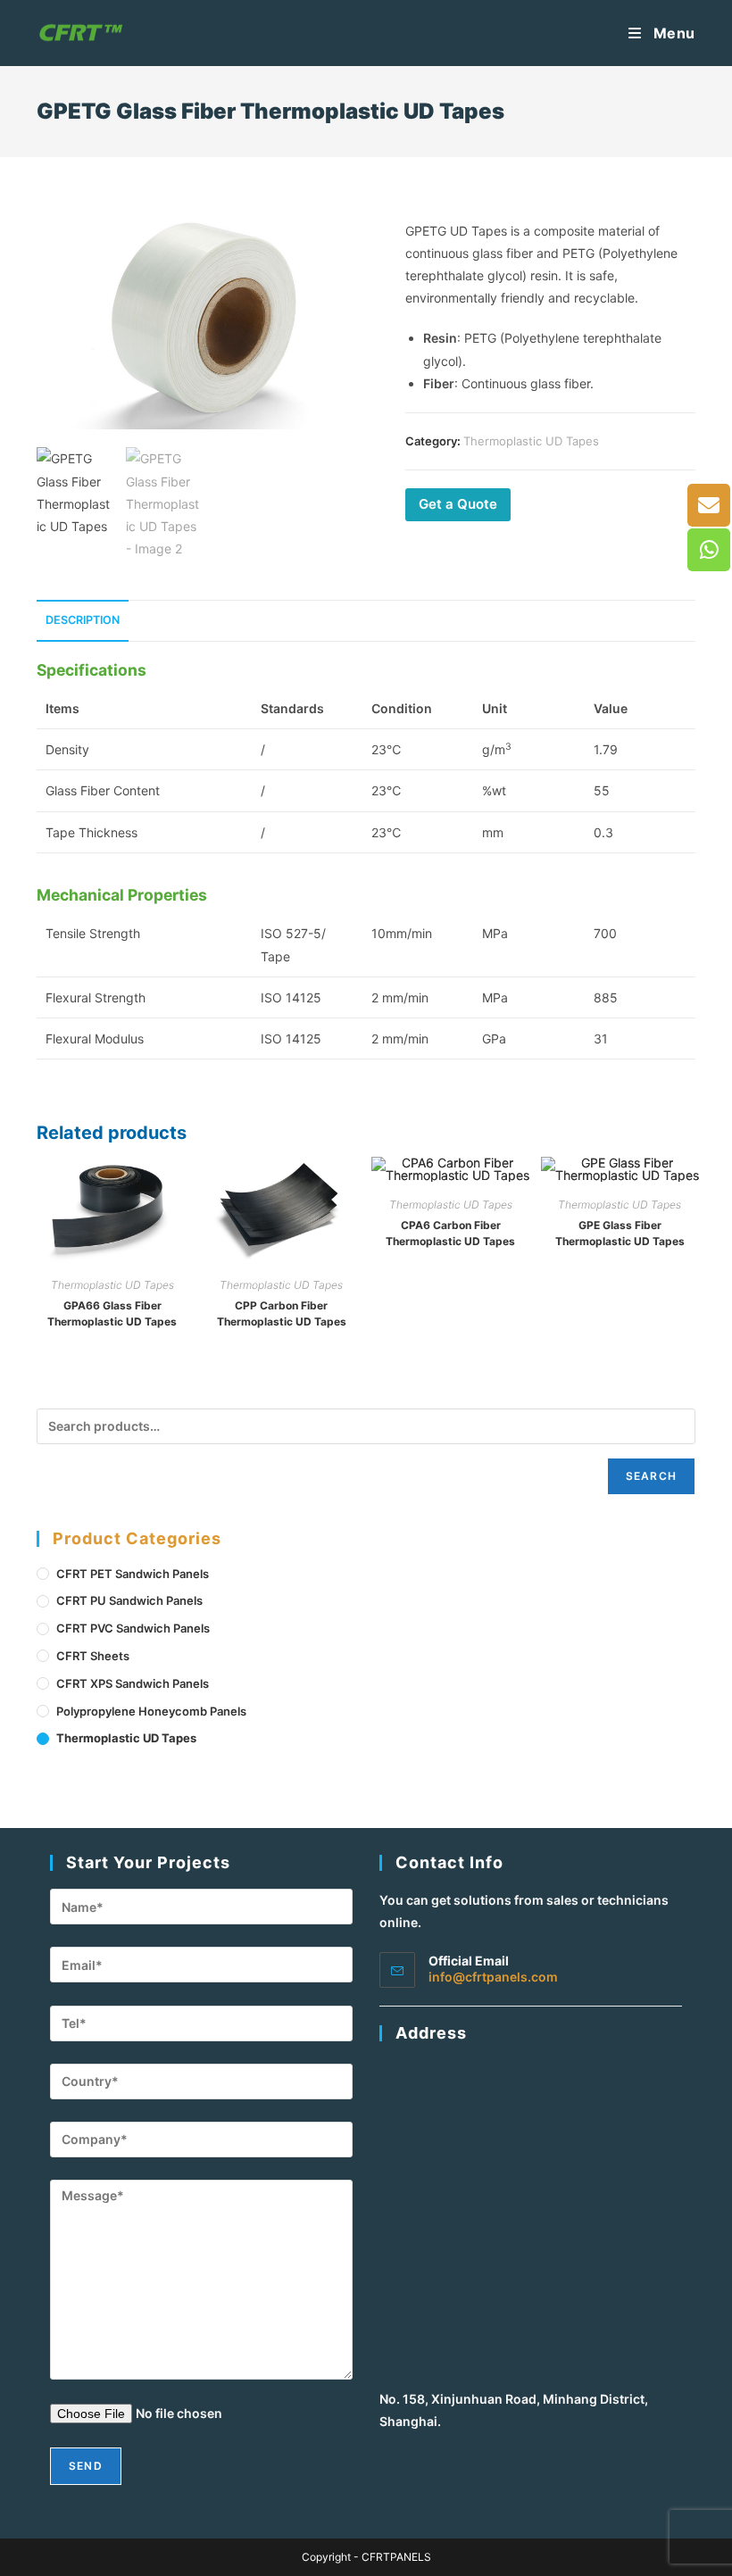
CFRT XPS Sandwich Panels (133, 1683)
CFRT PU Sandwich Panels (129, 1600)
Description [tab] (83, 620)
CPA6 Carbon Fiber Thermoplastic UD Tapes (450, 1233)
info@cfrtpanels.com (493, 1977)
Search (651, 1476)
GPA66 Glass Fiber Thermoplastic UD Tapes (112, 1313)
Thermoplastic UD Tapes (531, 441)
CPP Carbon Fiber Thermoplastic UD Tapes (282, 1313)
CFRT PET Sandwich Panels (133, 1574)
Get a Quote (458, 504)
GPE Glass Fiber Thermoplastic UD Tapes (620, 1233)
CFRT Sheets (93, 1656)
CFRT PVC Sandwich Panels (133, 1628)
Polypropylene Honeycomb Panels (151, 1711)
